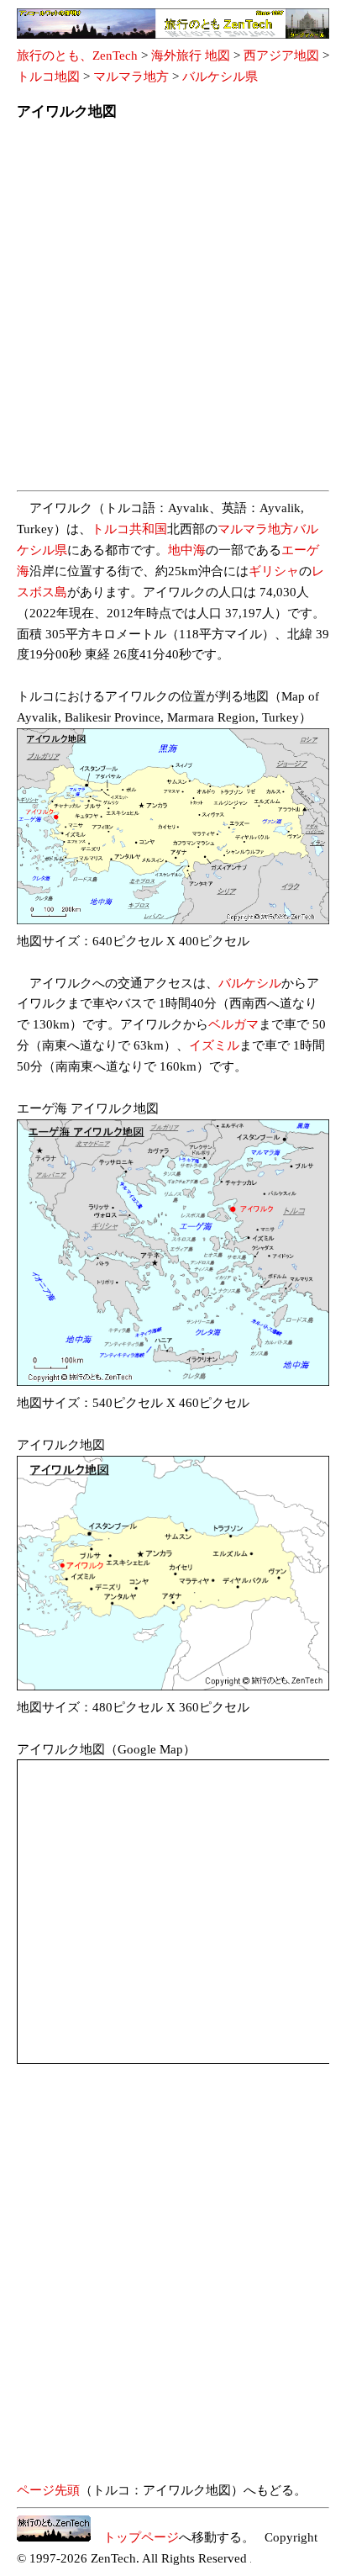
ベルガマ (233, 1024)
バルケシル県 (220, 77)
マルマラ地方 (131, 77)
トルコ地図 (48, 77)
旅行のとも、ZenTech (77, 56)
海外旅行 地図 (191, 56)
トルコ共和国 (129, 529)
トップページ (135, 2537)
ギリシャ (274, 571)
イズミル (214, 1045)
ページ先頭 (48, 2490)
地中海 (187, 550)
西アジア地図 (281, 56)
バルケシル (250, 983)
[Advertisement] (173, 310)
